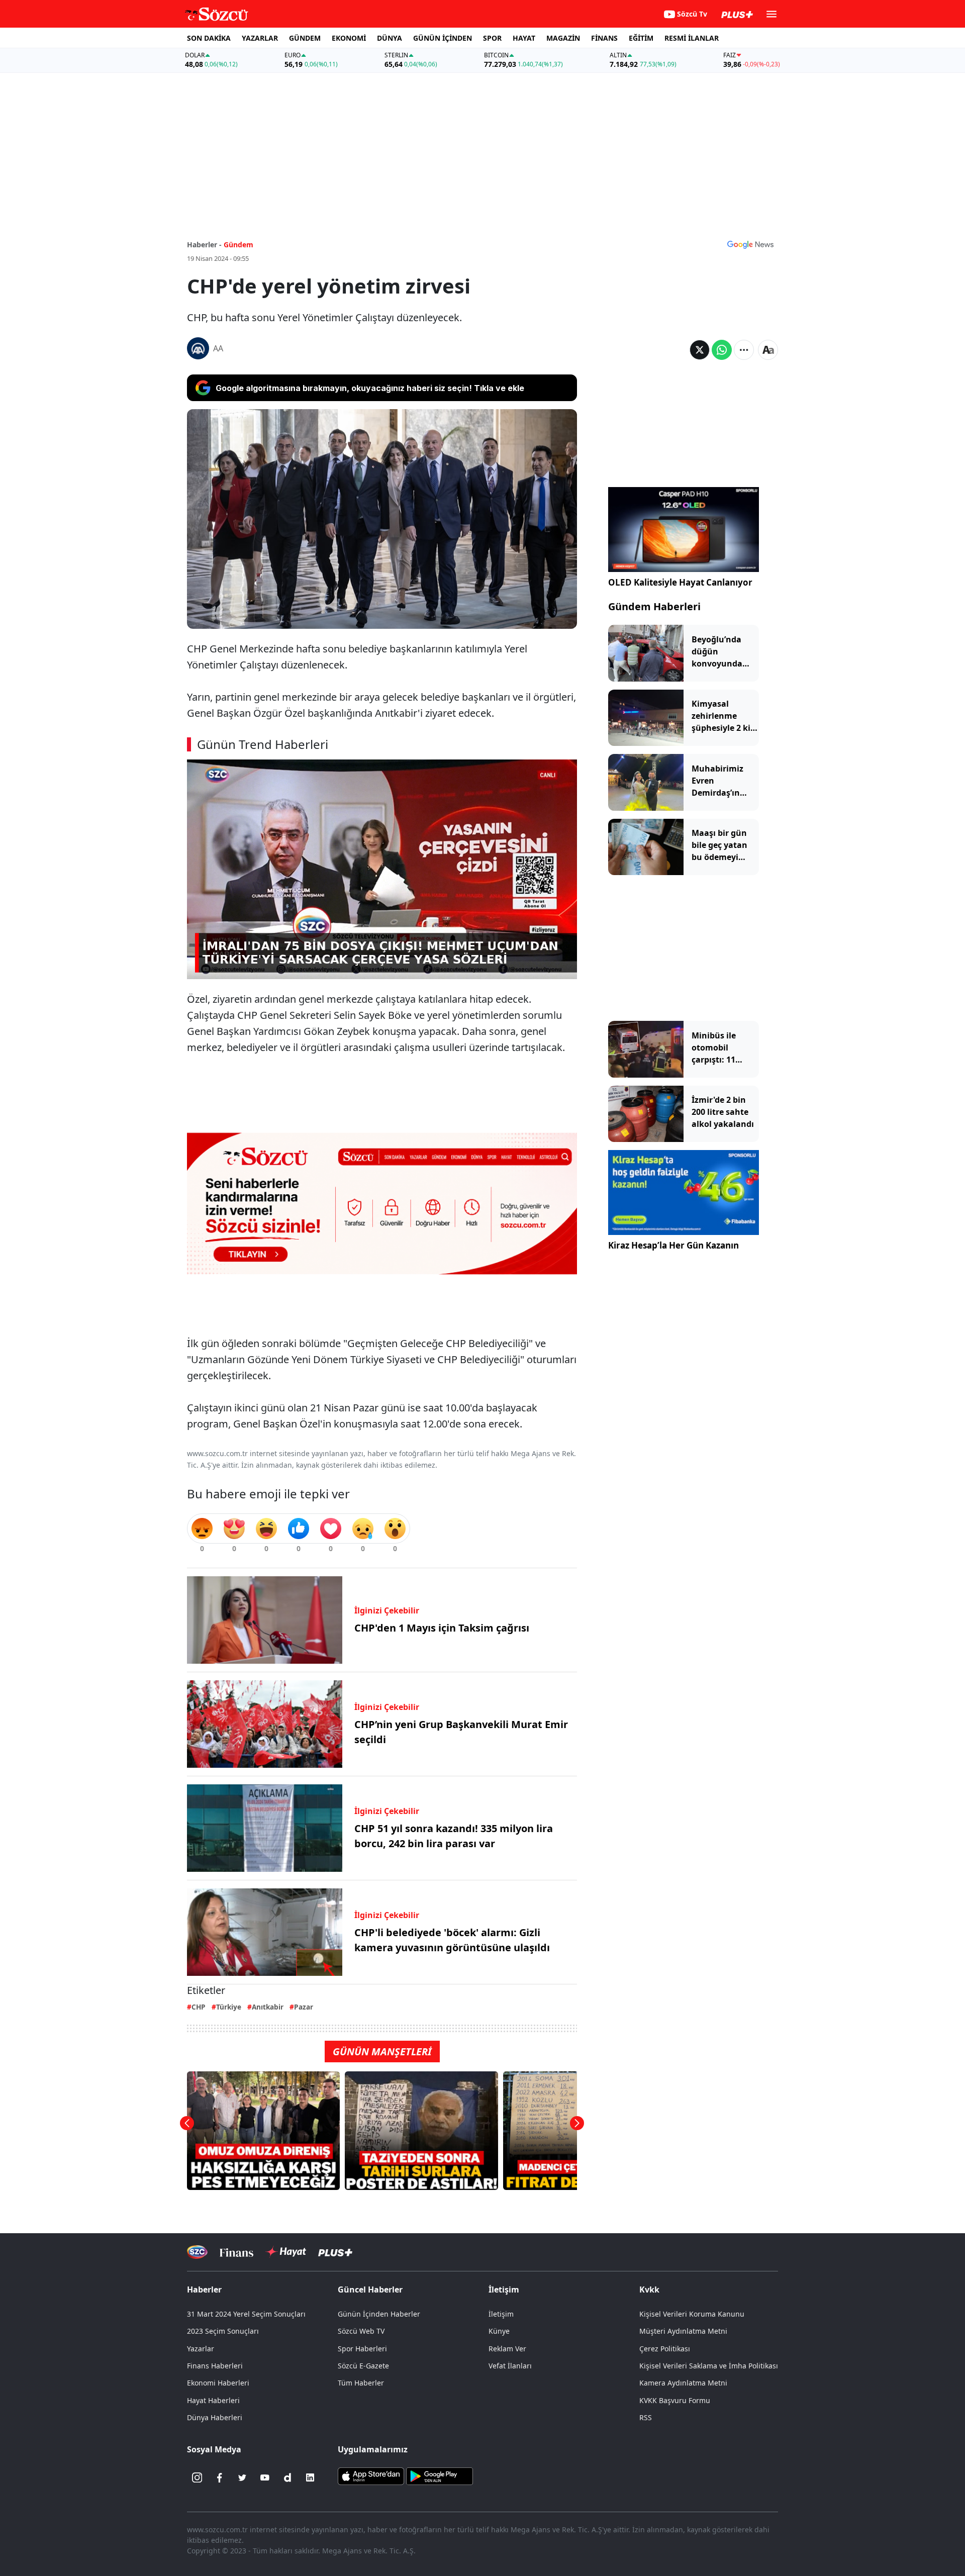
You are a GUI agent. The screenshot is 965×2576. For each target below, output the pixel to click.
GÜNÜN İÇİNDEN (443, 38)
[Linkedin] (310, 2477)
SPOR (492, 38)
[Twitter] (242, 2477)
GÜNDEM (305, 38)
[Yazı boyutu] (768, 350)
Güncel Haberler (370, 2289)
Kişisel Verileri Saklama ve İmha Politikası (709, 2366)
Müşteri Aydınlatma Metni (683, 2331)
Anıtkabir (268, 2007)
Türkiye (229, 2007)
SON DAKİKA (209, 38)
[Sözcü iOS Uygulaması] (371, 2475)
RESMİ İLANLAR (692, 38)
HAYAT (524, 38)
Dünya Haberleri (215, 2417)
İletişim (501, 2314)
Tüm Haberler (361, 2383)
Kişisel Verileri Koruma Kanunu (692, 2314)
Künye (499, 2331)
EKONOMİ (349, 38)
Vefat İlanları (510, 2366)
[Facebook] (220, 2477)
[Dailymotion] (287, 2477)
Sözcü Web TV (361, 2331)
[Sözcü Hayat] (286, 2252)
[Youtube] (265, 2477)
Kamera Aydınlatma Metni (683, 2383)
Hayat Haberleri (213, 2400)
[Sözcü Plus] (335, 2252)
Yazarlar (201, 2349)
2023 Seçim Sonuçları (223, 2331)
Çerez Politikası (665, 2349)
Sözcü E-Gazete (363, 2366)
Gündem (238, 245)
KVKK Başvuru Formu (675, 2400)
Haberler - (204, 245)
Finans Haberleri (215, 2366)
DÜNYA (390, 38)
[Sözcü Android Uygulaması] (439, 2475)
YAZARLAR (260, 38)
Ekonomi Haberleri (218, 2383)
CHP (199, 2007)
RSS (646, 2417)
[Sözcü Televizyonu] (197, 2252)
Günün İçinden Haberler (379, 2314)
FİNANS (604, 38)
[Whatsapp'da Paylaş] (722, 350)
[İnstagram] (197, 2477)
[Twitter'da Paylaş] (700, 350)
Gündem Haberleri (654, 606)
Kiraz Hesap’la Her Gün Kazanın (673, 1245)
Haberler (204, 2289)
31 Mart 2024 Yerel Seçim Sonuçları (246, 2314)
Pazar (304, 2007)
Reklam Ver (507, 2349)
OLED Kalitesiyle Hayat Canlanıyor (680, 582)
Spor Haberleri (362, 2349)
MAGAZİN (563, 38)
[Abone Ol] (750, 244)
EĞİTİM (641, 38)
